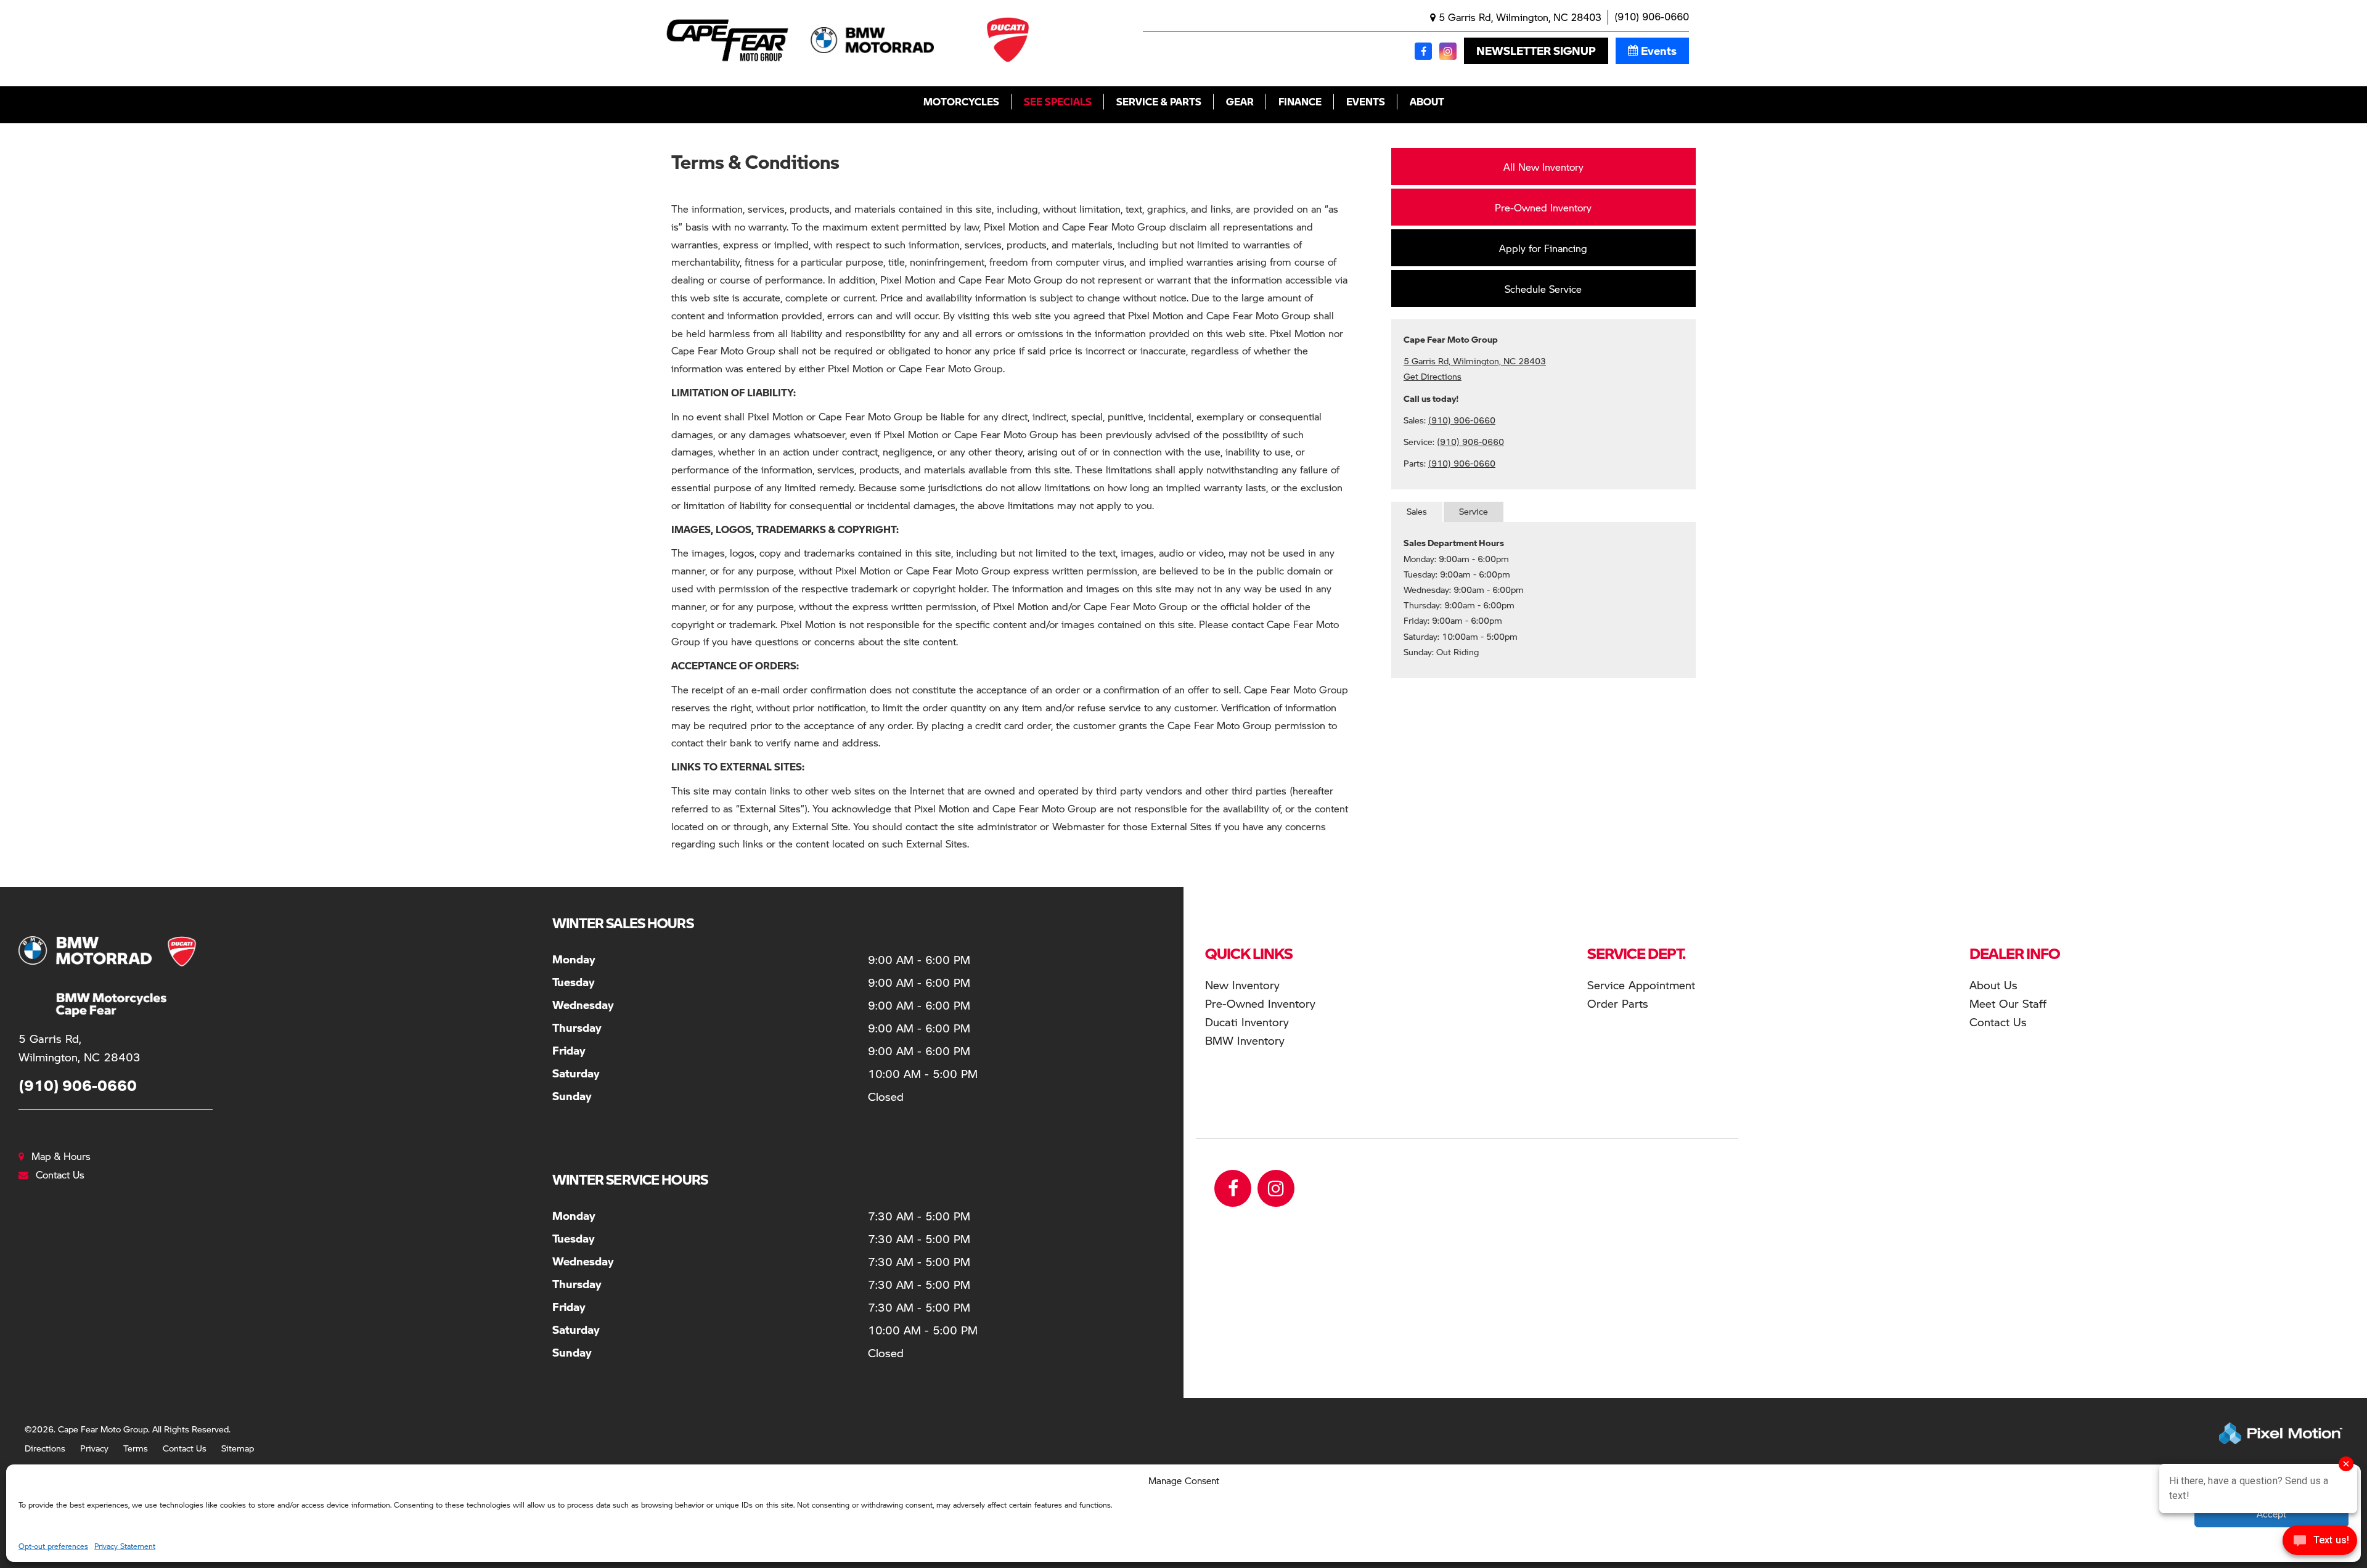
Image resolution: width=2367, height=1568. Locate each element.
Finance (1300, 101)
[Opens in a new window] (1423, 51)
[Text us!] (2320, 1543)
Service (1474, 511)
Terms (136, 1448)
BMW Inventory (1245, 1040)
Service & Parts (1159, 101)
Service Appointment (1641, 985)
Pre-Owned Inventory (1543, 207)
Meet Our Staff (2008, 1003)
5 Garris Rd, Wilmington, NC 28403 (1519, 17)
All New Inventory (1543, 167)
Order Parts (1618, 1003)
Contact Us (185, 1448)
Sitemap (238, 1448)
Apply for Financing (1543, 248)
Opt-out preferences (53, 1546)
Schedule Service (1543, 289)
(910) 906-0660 (1652, 17)
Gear (1240, 101)
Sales (1417, 511)
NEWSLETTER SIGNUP (1536, 51)
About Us (1993, 985)
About (1427, 101)
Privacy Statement (125, 1546)
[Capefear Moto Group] (92, 977)
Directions (45, 1448)
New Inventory (1242, 985)
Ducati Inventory (1247, 1022)
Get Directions (1433, 376)
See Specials (1058, 101)
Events (1659, 51)
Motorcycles (961, 101)
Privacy (94, 1448)
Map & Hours (61, 1156)
